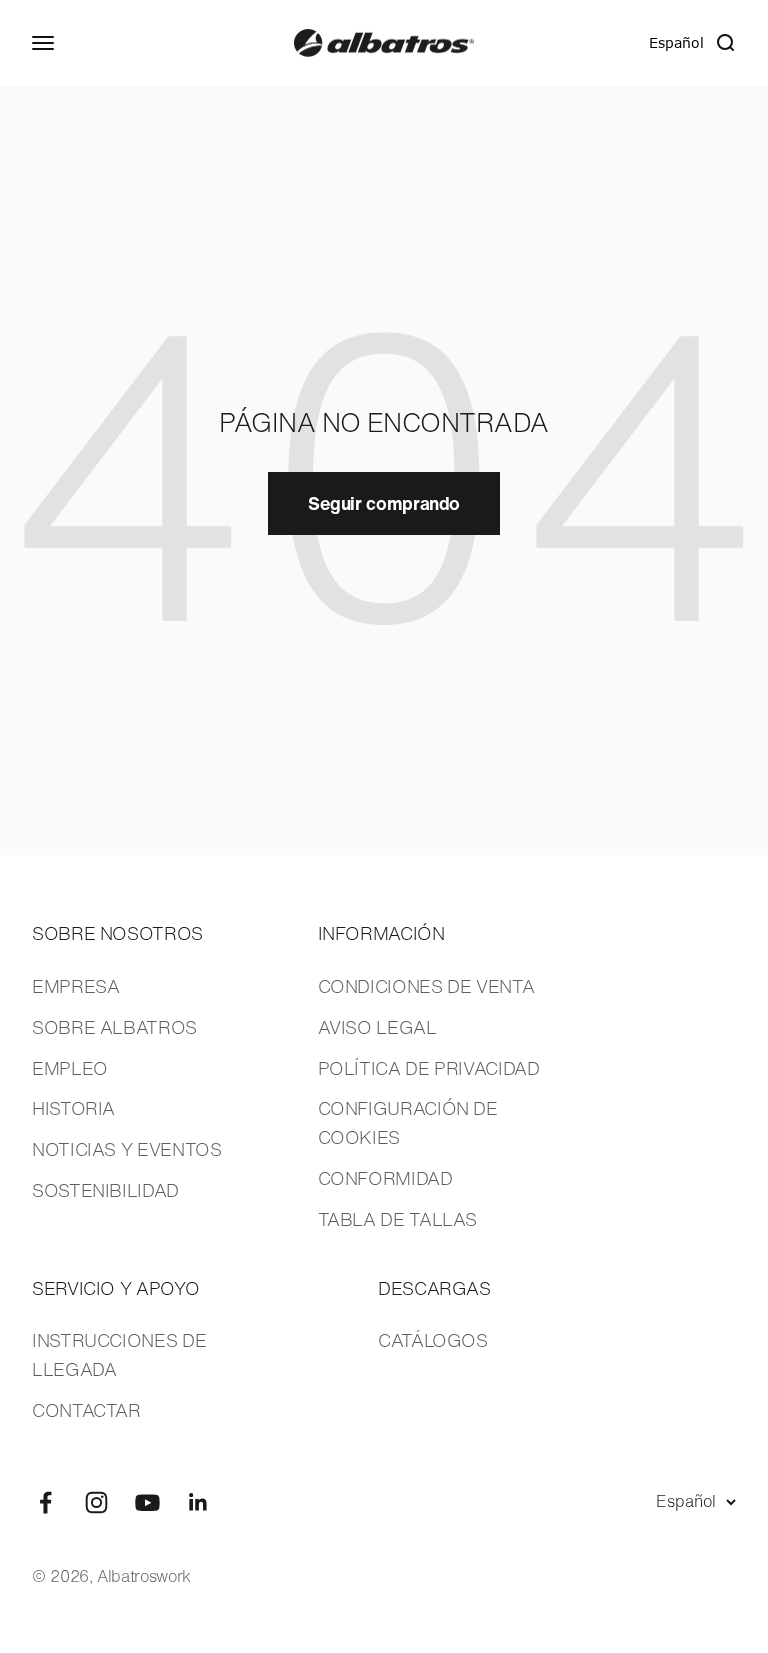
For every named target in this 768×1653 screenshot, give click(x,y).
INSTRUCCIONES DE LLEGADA (119, 1354)
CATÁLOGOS (433, 1340)
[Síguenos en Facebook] (45, 1502)
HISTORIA (73, 1108)
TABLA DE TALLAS (398, 1219)
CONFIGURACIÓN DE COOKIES (408, 1122)
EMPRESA (75, 986)
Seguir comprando (384, 503)
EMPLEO (70, 1068)
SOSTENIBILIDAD (105, 1190)
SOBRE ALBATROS (114, 1027)
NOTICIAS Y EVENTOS (127, 1149)
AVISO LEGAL (377, 1027)
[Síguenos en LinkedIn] (198, 1502)
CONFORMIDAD (385, 1178)
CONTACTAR (86, 1410)
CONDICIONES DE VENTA (426, 986)
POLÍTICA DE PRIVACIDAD (429, 1068)
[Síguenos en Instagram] (96, 1502)
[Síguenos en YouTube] (147, 1502)
